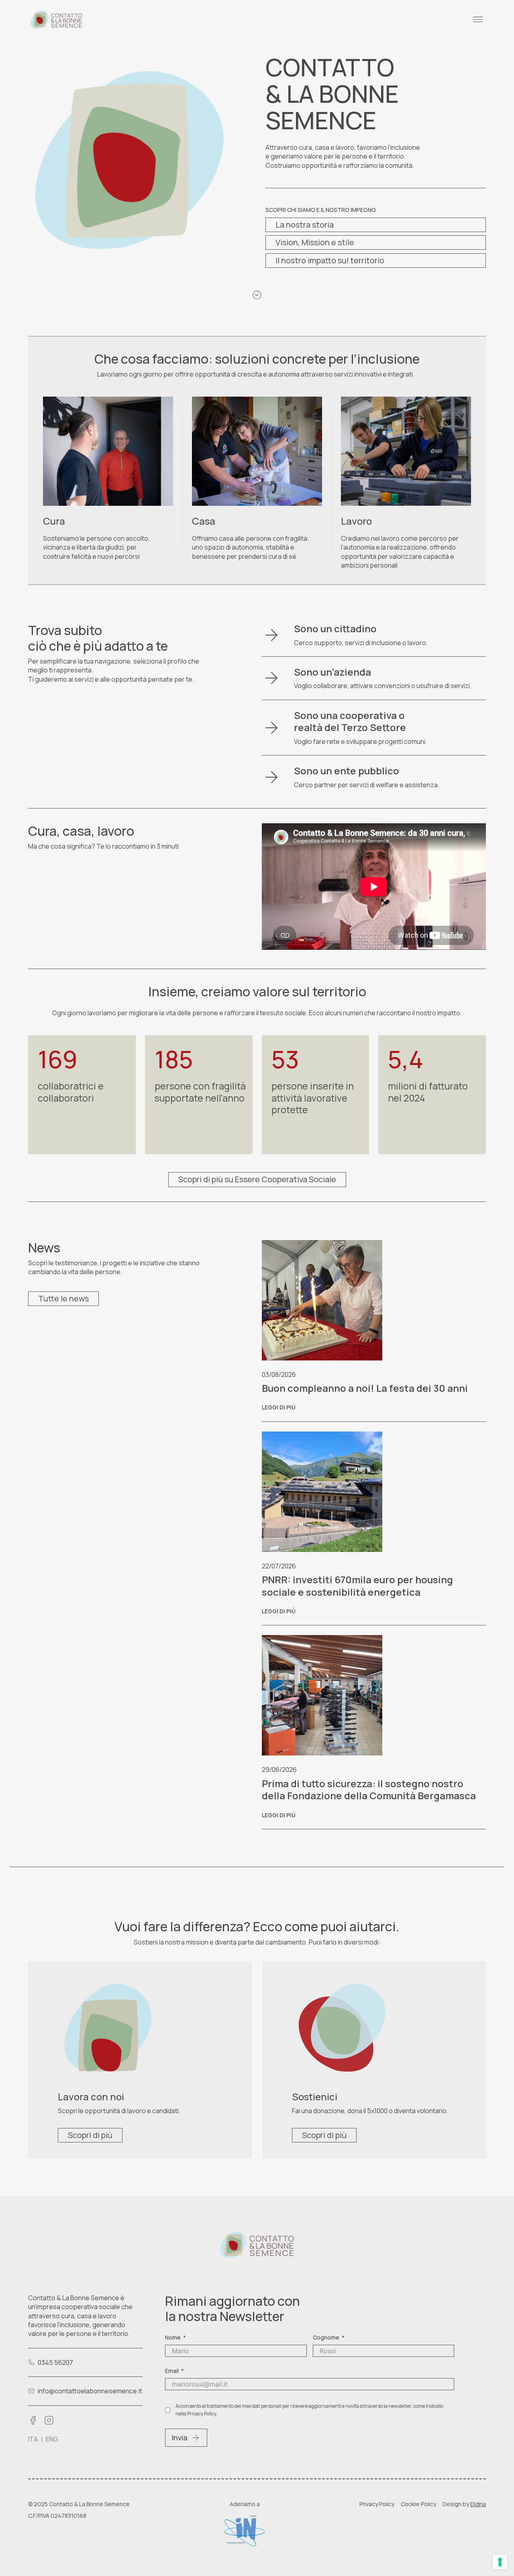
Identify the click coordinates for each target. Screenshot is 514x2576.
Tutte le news (63, 1298)
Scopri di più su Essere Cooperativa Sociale (257, 1179)
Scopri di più (90, 2135)
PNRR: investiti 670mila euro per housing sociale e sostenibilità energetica (357, 1585)
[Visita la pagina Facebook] (33, 2420)
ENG (52, 2439)
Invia (180, 2438)
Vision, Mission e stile (315, 242)
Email (172, 2371)
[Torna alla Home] (56, 20)
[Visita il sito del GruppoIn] (245, 2531)
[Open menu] (478, 20)
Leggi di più (279, 1407)
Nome (173, 2337)
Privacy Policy (377, 2504)
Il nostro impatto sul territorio (330, 260)
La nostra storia (305, 225)
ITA (33, 2439)
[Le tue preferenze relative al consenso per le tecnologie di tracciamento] (500, 2562)
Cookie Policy (418, 2504)
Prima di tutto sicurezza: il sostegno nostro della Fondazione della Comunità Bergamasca (369, 1789)
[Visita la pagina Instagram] (49, 2420)
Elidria (478, 2504)
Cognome (326, 2337)
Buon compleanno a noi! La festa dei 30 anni (365, 1388)
